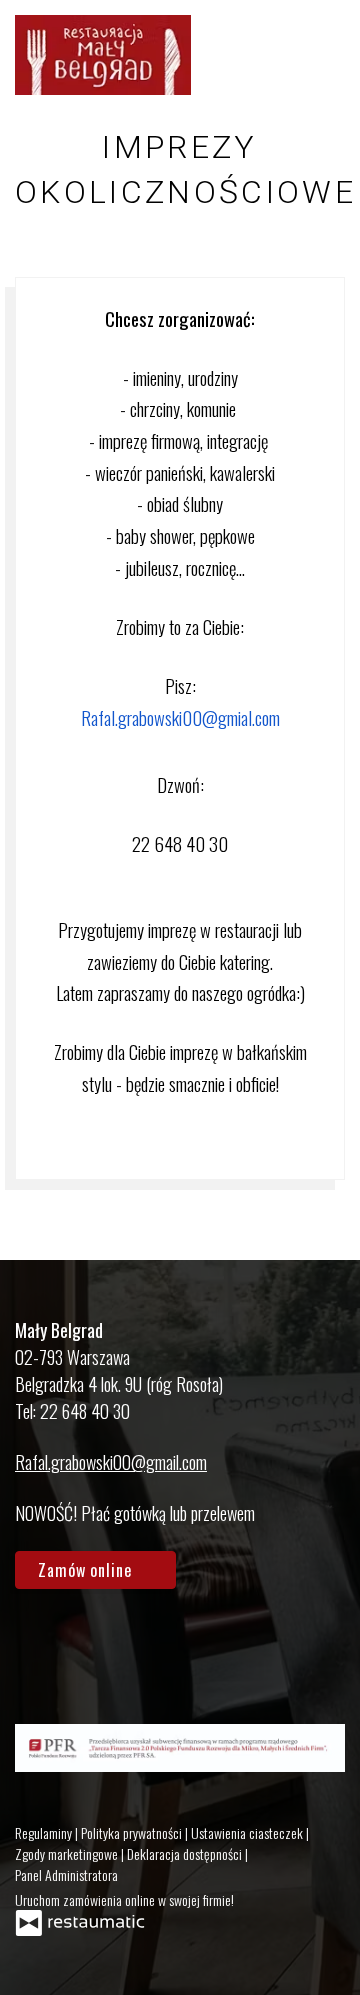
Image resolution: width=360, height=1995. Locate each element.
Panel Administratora (66, 1874)
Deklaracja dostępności (186, 1853)
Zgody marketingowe (68, 1853)
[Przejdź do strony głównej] (103, 55)
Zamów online (87, 1570)
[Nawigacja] (324, 55)
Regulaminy (45, 1832)
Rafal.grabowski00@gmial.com (180, 717)
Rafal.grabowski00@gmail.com (111, 1462)
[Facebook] (40, 1646)
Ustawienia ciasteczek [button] (248, 1832)
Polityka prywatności (133, 1832)
